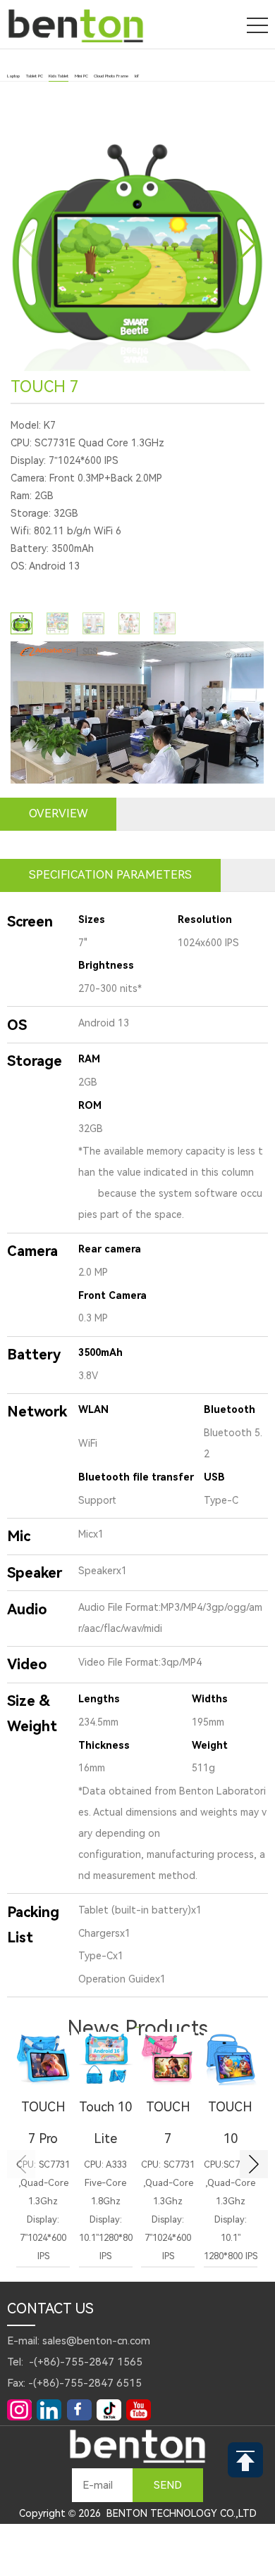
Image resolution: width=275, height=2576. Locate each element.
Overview (58, 813)
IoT (137, 76)
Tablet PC (35, 76)
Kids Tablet (59, 76)
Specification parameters (110, 875)
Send (168, 2485)
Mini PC (81, 76)
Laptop (13, 76)
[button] (248, 244)
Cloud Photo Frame (111, 76)
